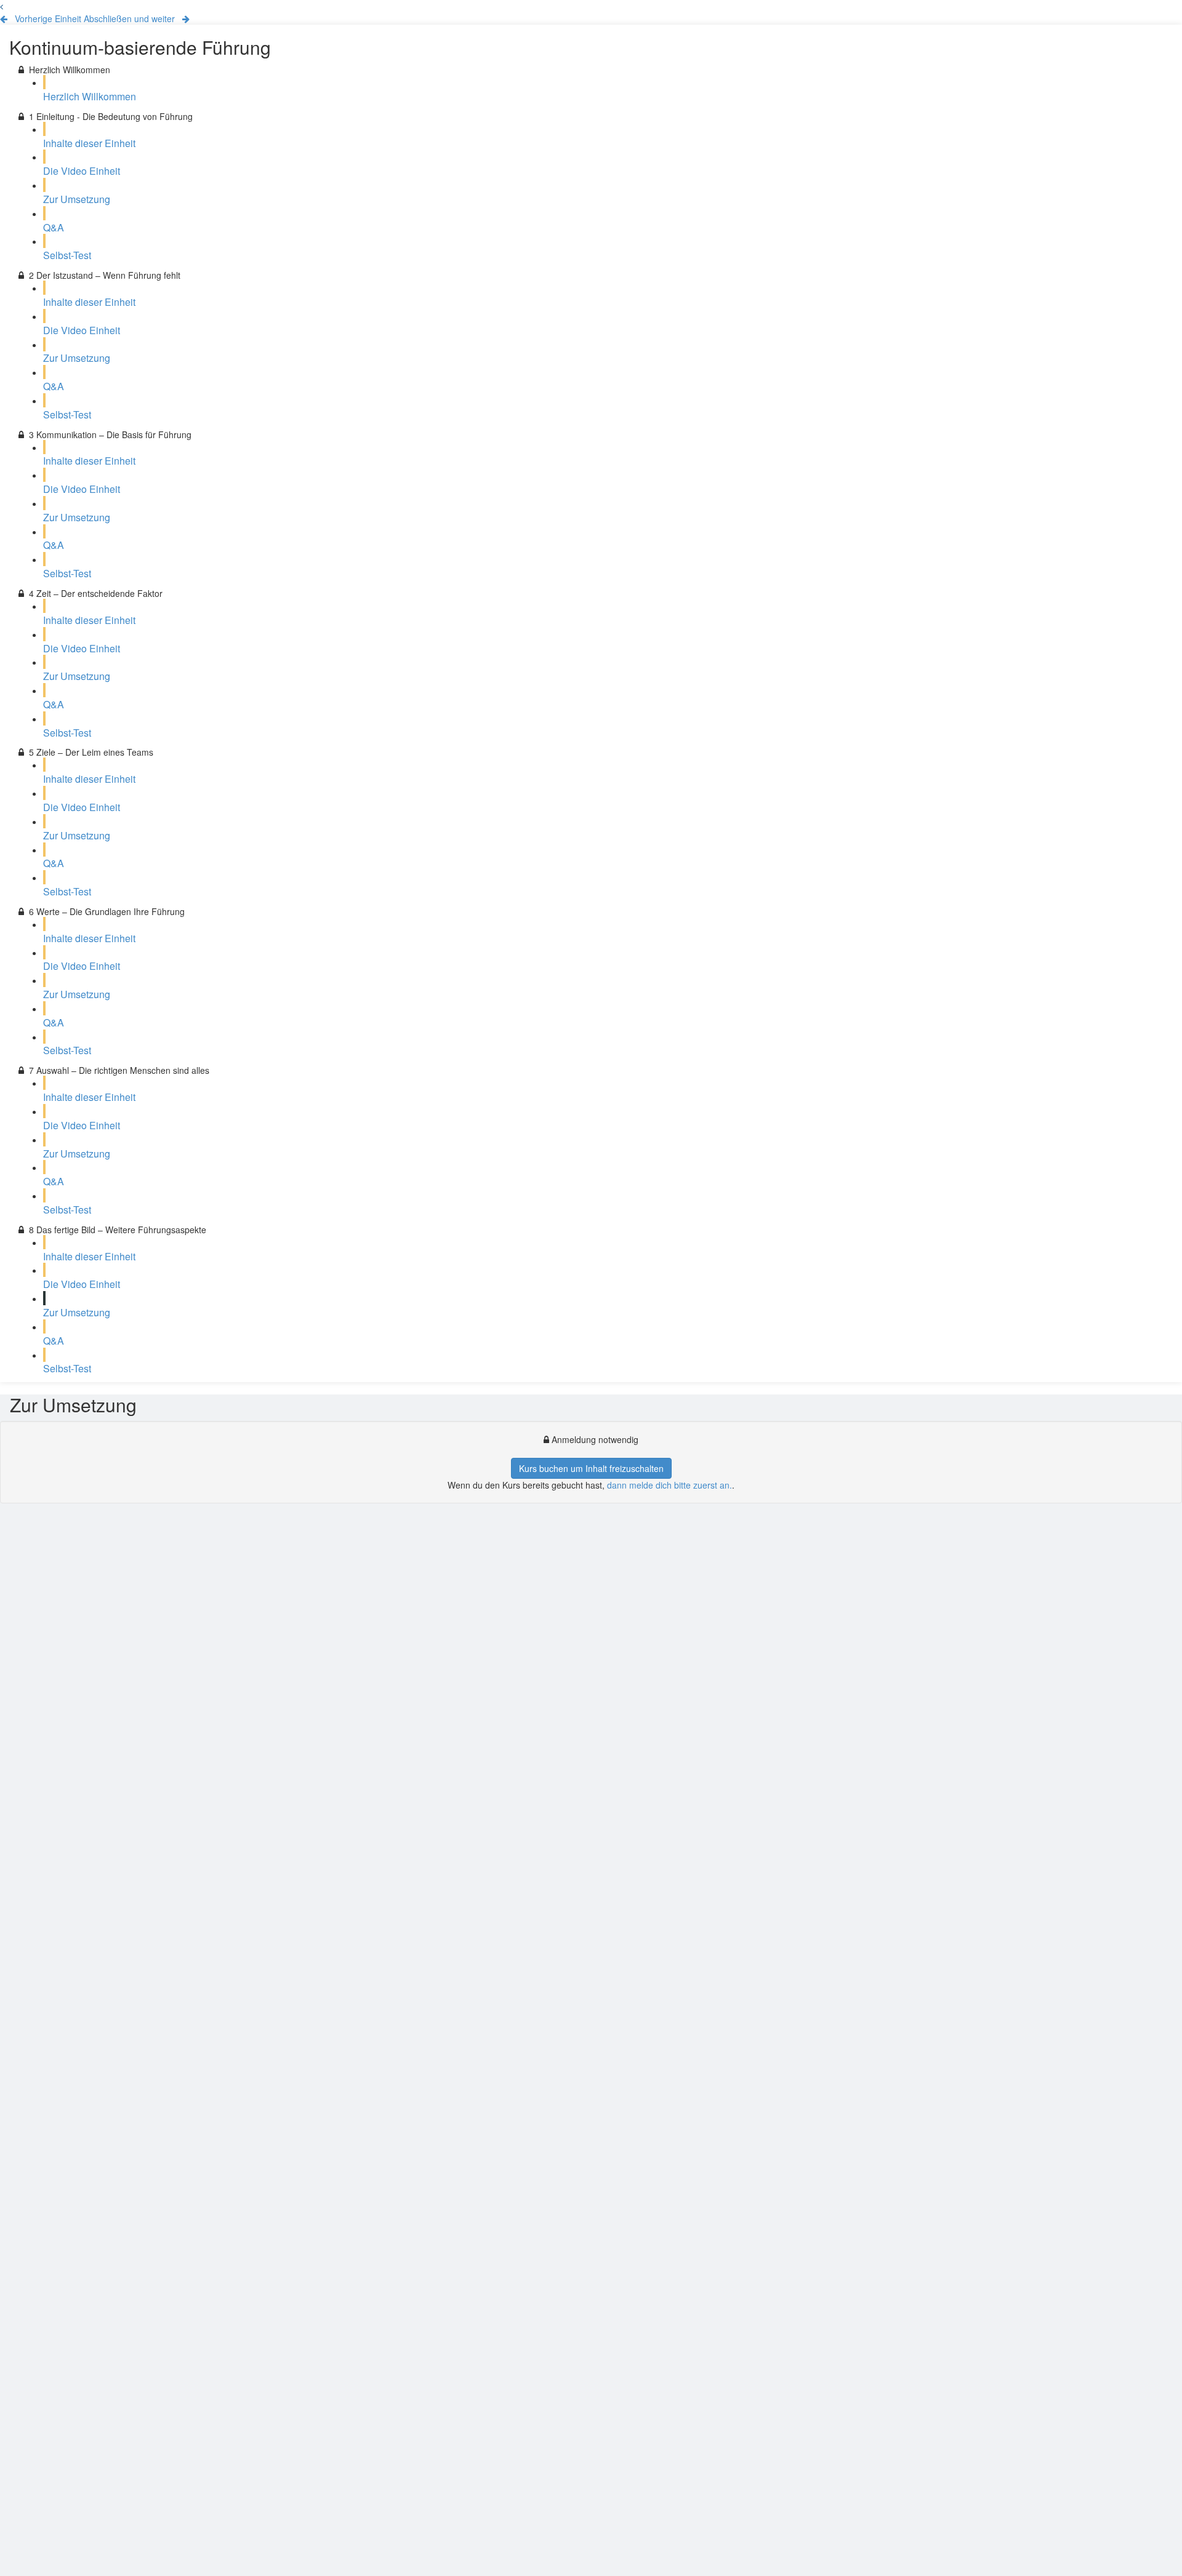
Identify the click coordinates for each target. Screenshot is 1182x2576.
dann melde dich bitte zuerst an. (669, 1485)
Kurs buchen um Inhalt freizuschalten (591, 1468)
